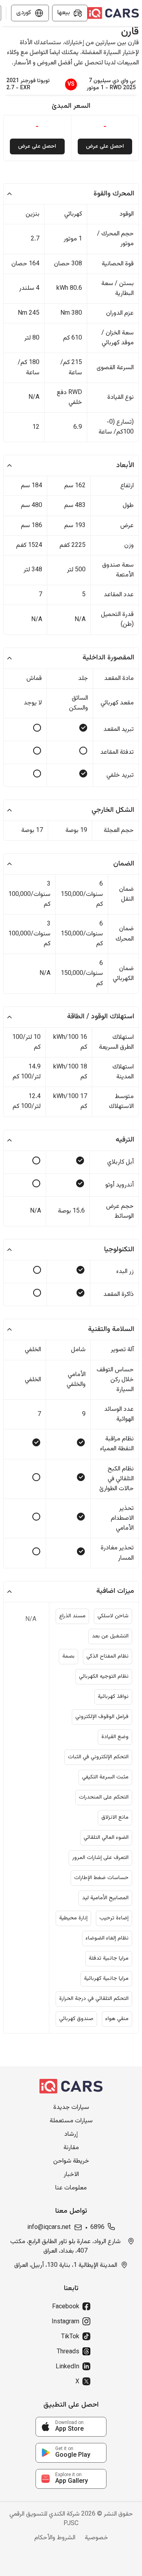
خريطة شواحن (71, 2161)
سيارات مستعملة (71, 2121)
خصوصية (96, 2538)
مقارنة (71, 2148)
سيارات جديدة (71, 2108)
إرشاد (71, 2135)
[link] (71, 2427)
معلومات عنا (71, 2188)
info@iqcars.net (49, 2228)
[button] (71, 194)
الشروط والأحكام (55, 2538)
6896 (97, 2228)
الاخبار (71, 2175)
